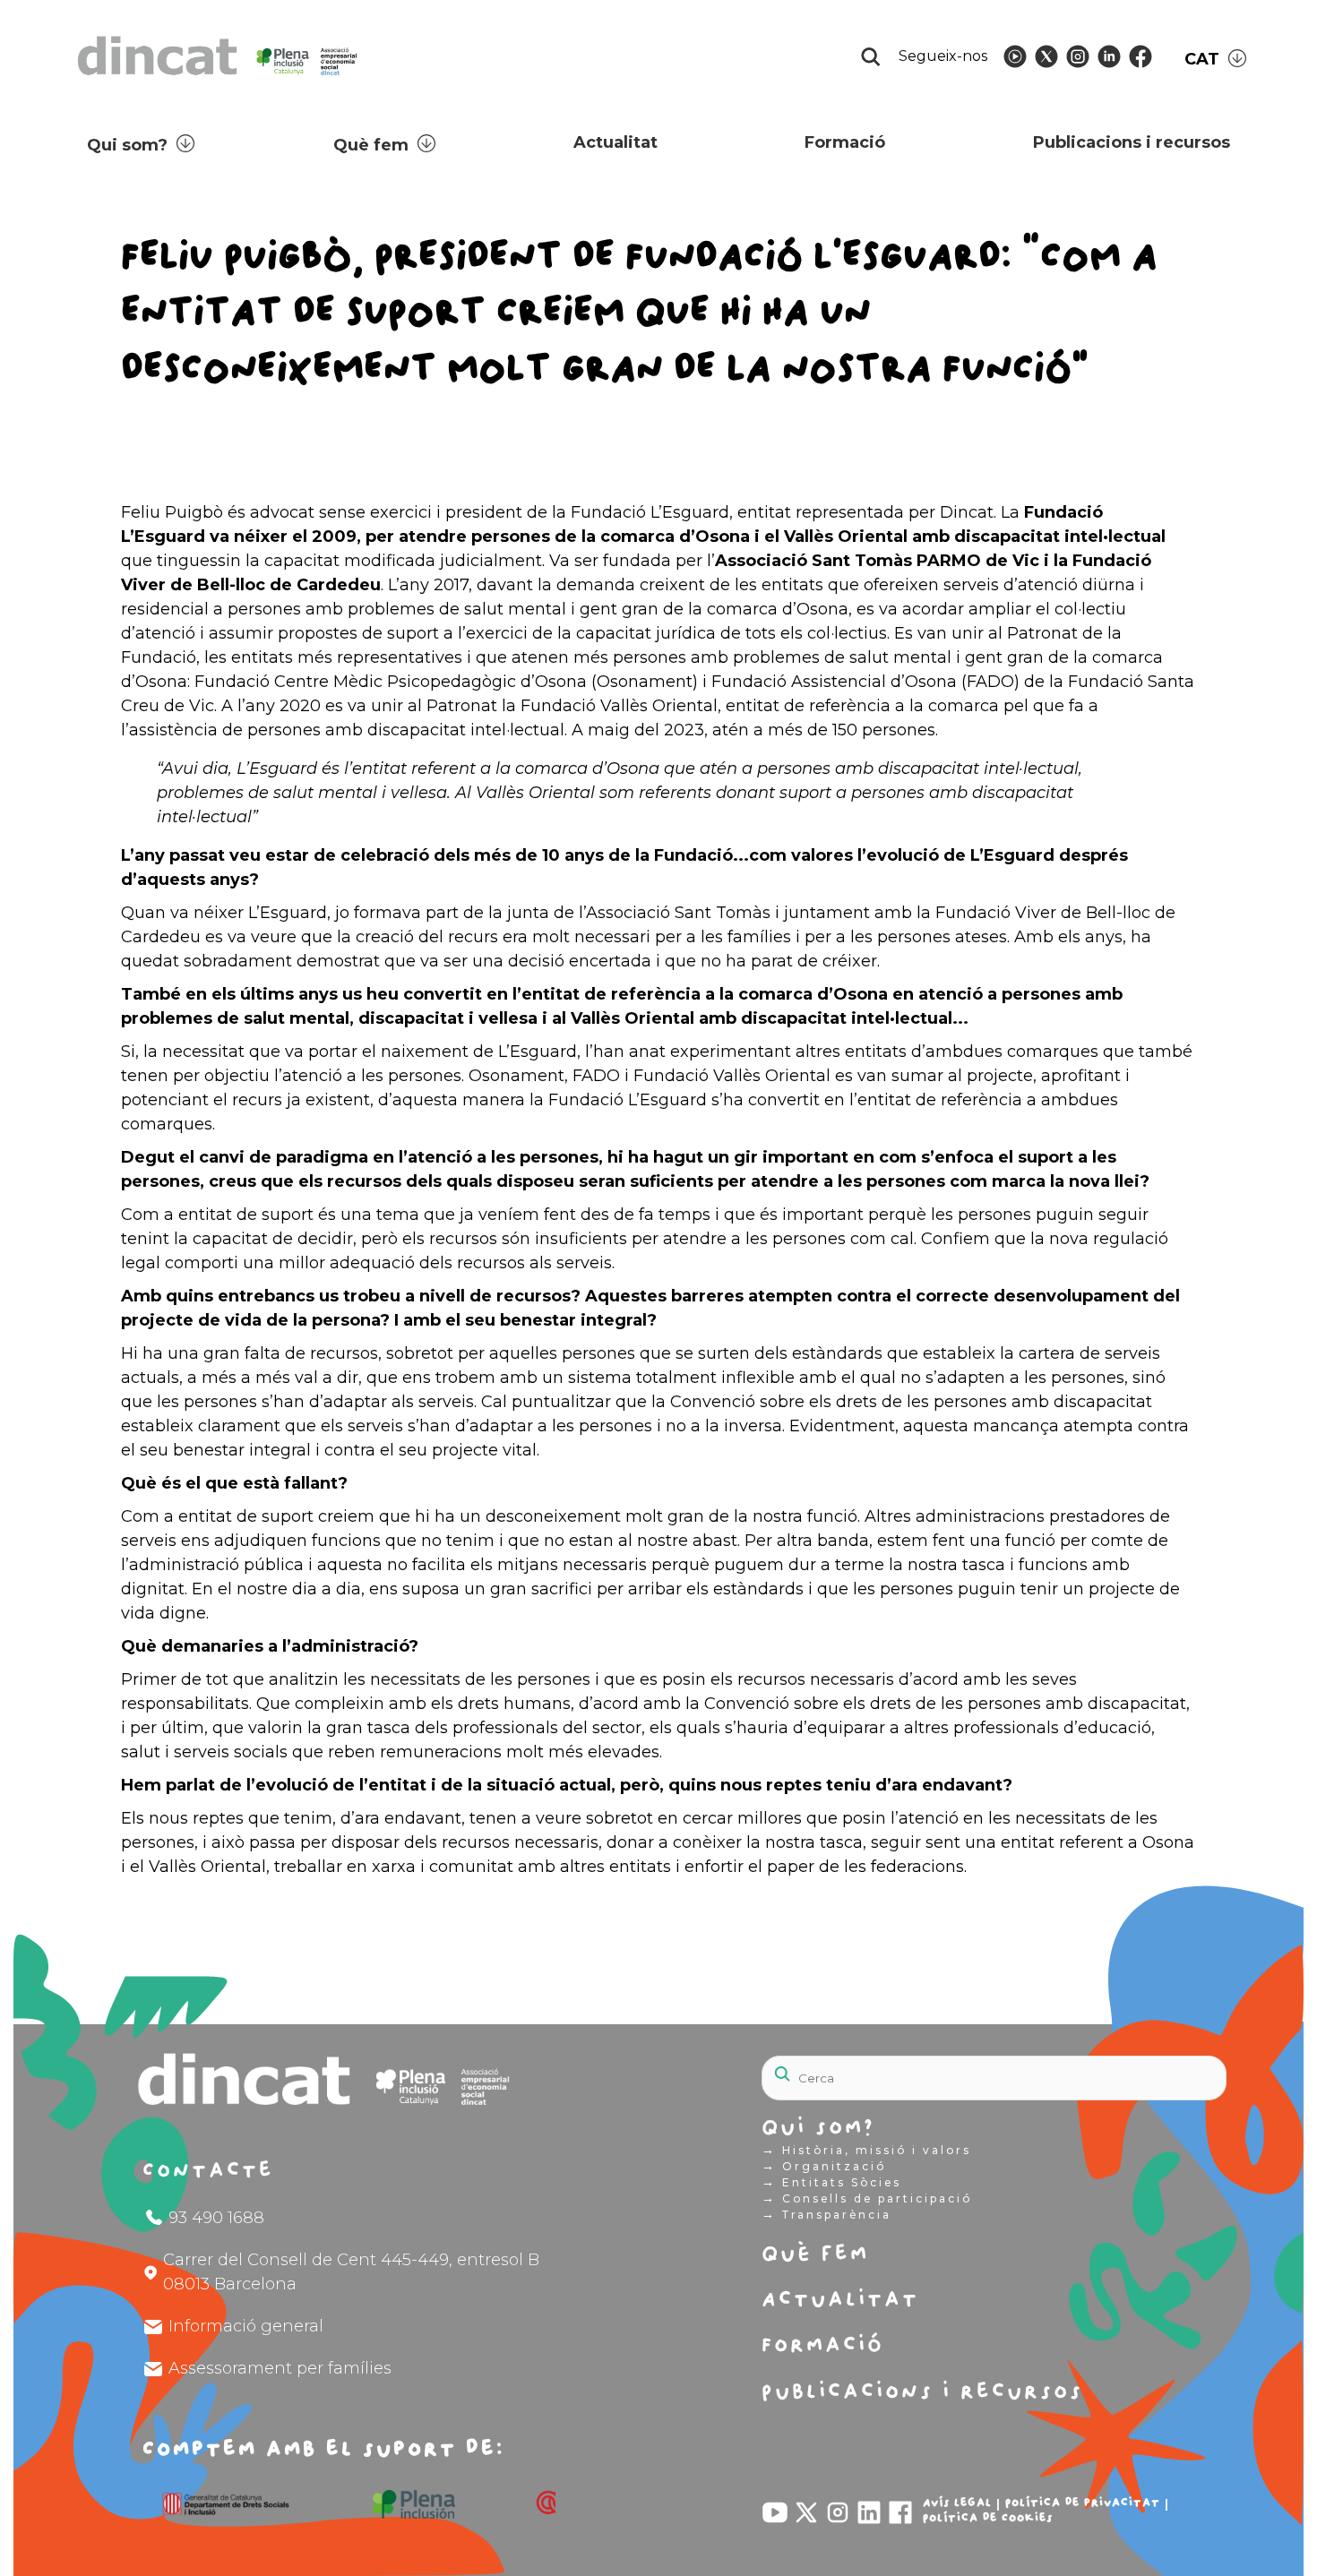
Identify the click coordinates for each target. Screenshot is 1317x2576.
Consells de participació (867, 2198)
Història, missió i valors (866, 2150)
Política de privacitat (1083, 2503)
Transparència (826, 2214)
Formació (845, 142)
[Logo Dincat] (219, 80)
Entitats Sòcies (831, 2182)
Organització (824, 2166)
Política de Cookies (988, 2518)
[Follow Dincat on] (1015, 56)
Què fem (371, 145)
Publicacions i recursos (1132, 142)
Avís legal (957, 2503)
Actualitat (615, 142)
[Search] (1169, 2068)
